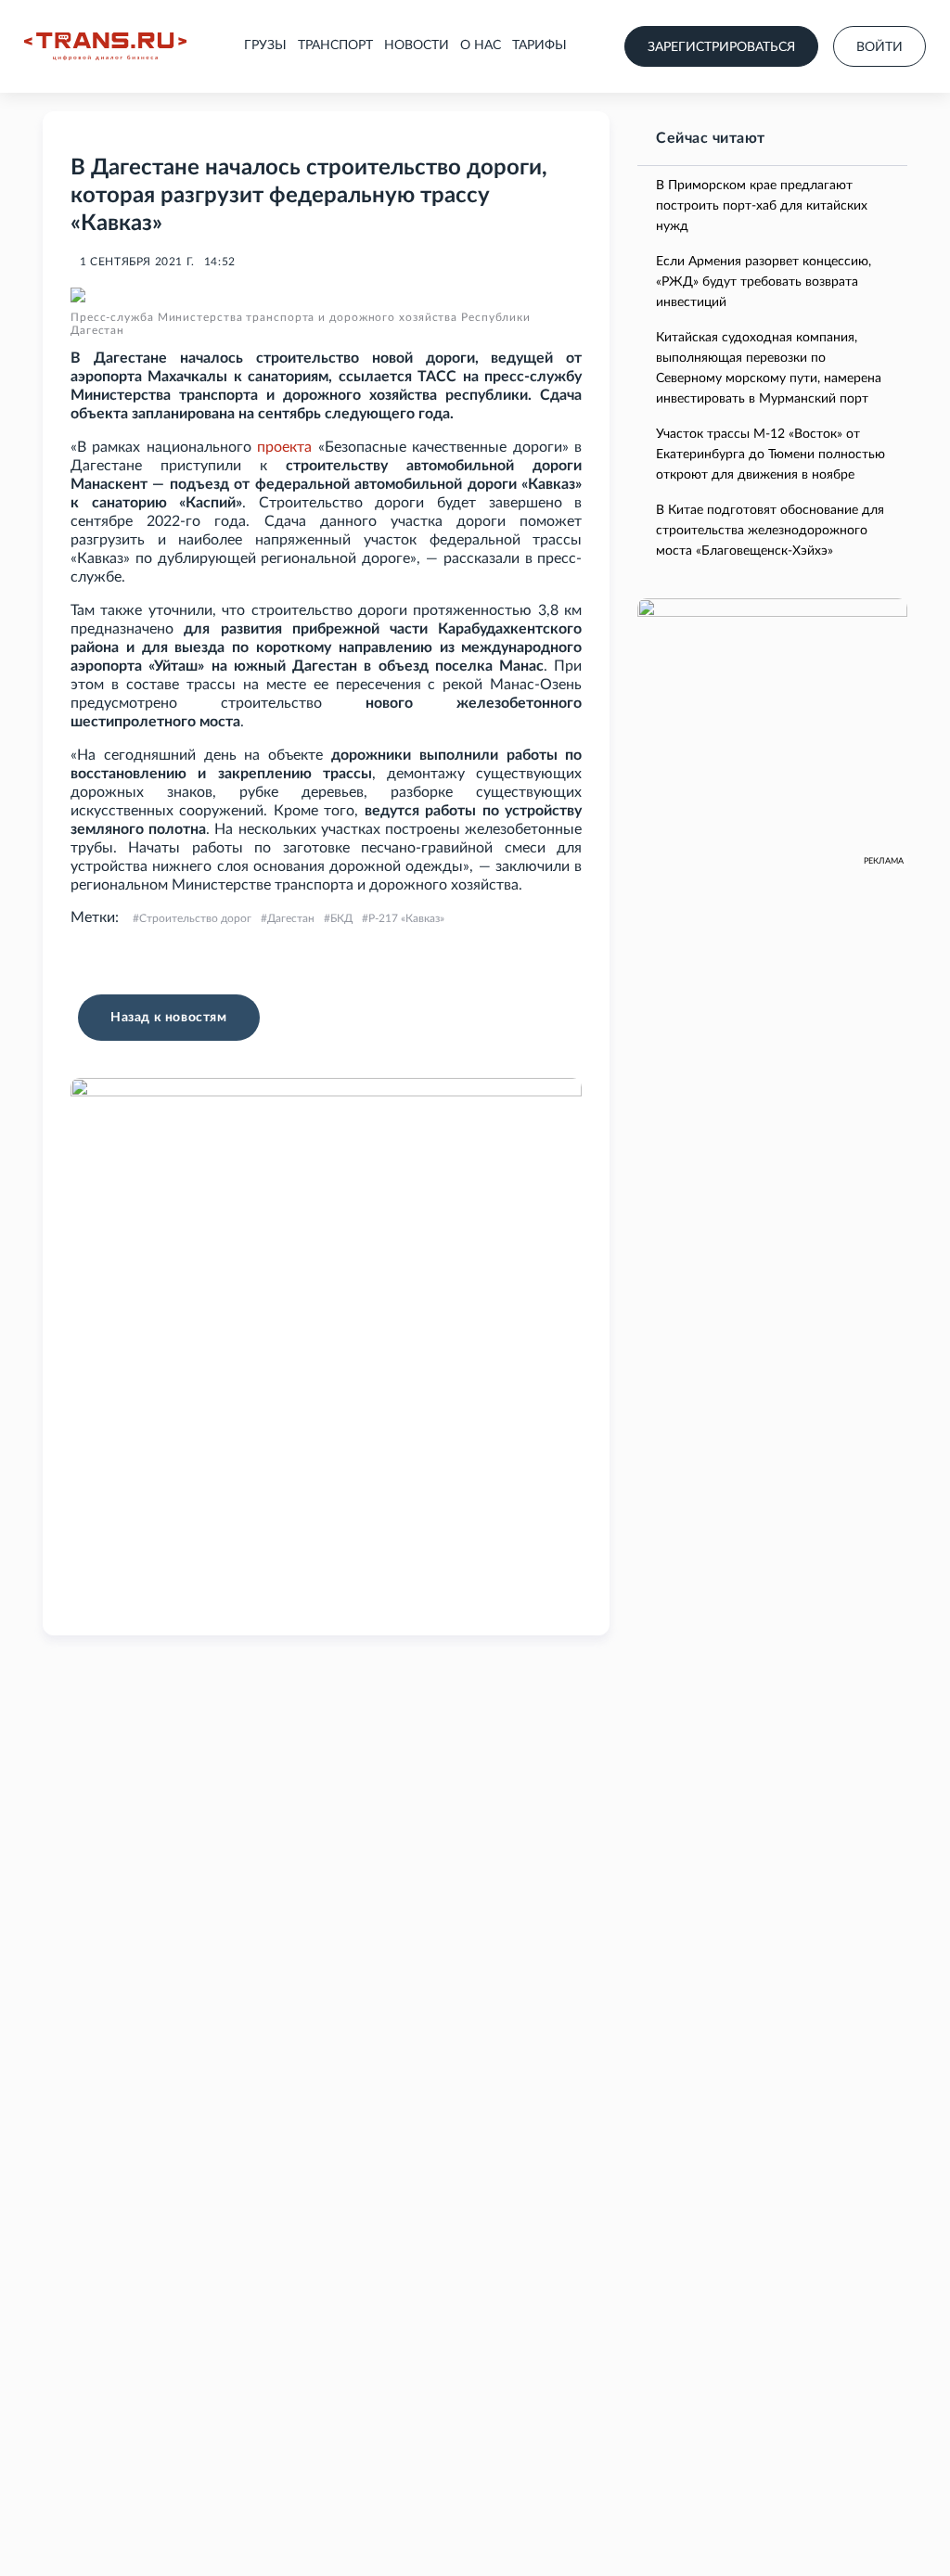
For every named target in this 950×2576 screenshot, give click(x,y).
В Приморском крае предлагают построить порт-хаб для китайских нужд (762, 206)
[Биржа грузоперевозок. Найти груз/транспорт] (105, 46)
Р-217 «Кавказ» (406, 918)
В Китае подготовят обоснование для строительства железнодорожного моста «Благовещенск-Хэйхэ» (770, 531)
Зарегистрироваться (721, 47)
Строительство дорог (195, 918)
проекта (284, 447)
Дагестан (291, 918)
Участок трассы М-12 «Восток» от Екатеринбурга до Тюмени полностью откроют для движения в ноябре (770, 455)
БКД (341, 918)
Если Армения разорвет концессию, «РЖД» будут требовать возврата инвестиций (764, 282)
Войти (879, 47)
